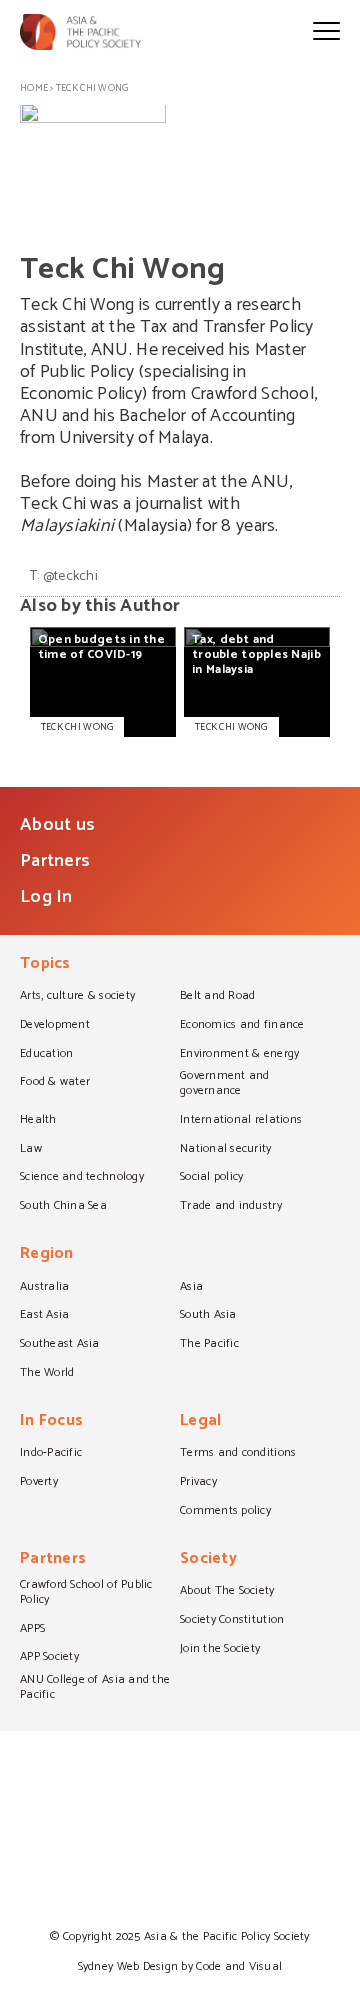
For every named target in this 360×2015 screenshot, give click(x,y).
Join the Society (220, 1650)
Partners (55, 861)
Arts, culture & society (77, 997)
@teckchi (70, 576)
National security (226, 1150)
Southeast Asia (60, 1345)
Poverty (39, 1483)
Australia (44, 1288)
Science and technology (82, 1178)
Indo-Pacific (51, 1454)
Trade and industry (231, 1207)
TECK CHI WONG (77, 727)
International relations (241, 1121)
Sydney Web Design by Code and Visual (180, 1966)
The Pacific (209, 1345)
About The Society (227, 1592)
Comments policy (225, 1512)
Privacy (198, 1483)
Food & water (55, 1083)
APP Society (49, 1658)
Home (34, 88)
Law (31, 1150)
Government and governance (225, 1084)
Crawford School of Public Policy (86, 1593)
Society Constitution (232, 1621)
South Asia (208, 1316)
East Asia (44, 1316)
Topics (45, 965)
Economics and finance (242, 1026)
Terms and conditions (238, 1454)
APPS (32, 1630)
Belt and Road (217, 997)
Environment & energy (239, 1055)
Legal (200, 1422)
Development (55, 1026)
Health (38, 1121)
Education (46, 1055)
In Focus (51, 1422)
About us (57, 825)
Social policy (211, 1178)
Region (47, 1255)
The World (47, 1374)
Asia (191, 1288)
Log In (46, 897)
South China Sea (63, 1207)
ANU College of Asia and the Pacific (95, 1688)
